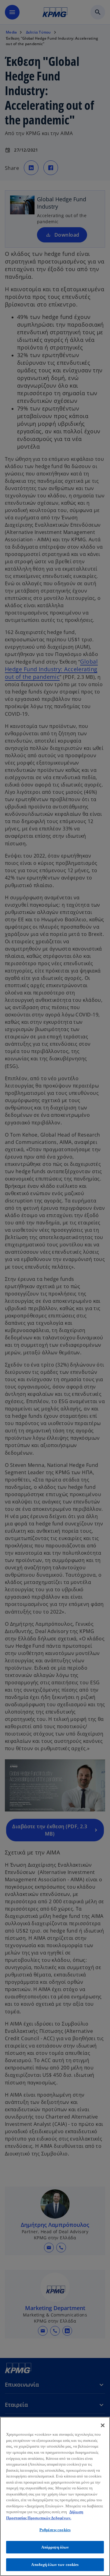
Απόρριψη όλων (55, 2547)
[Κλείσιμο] (103, 2425)
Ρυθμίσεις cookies (55, 2530)
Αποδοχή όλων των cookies (55, 2565)
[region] (55, 2496)
